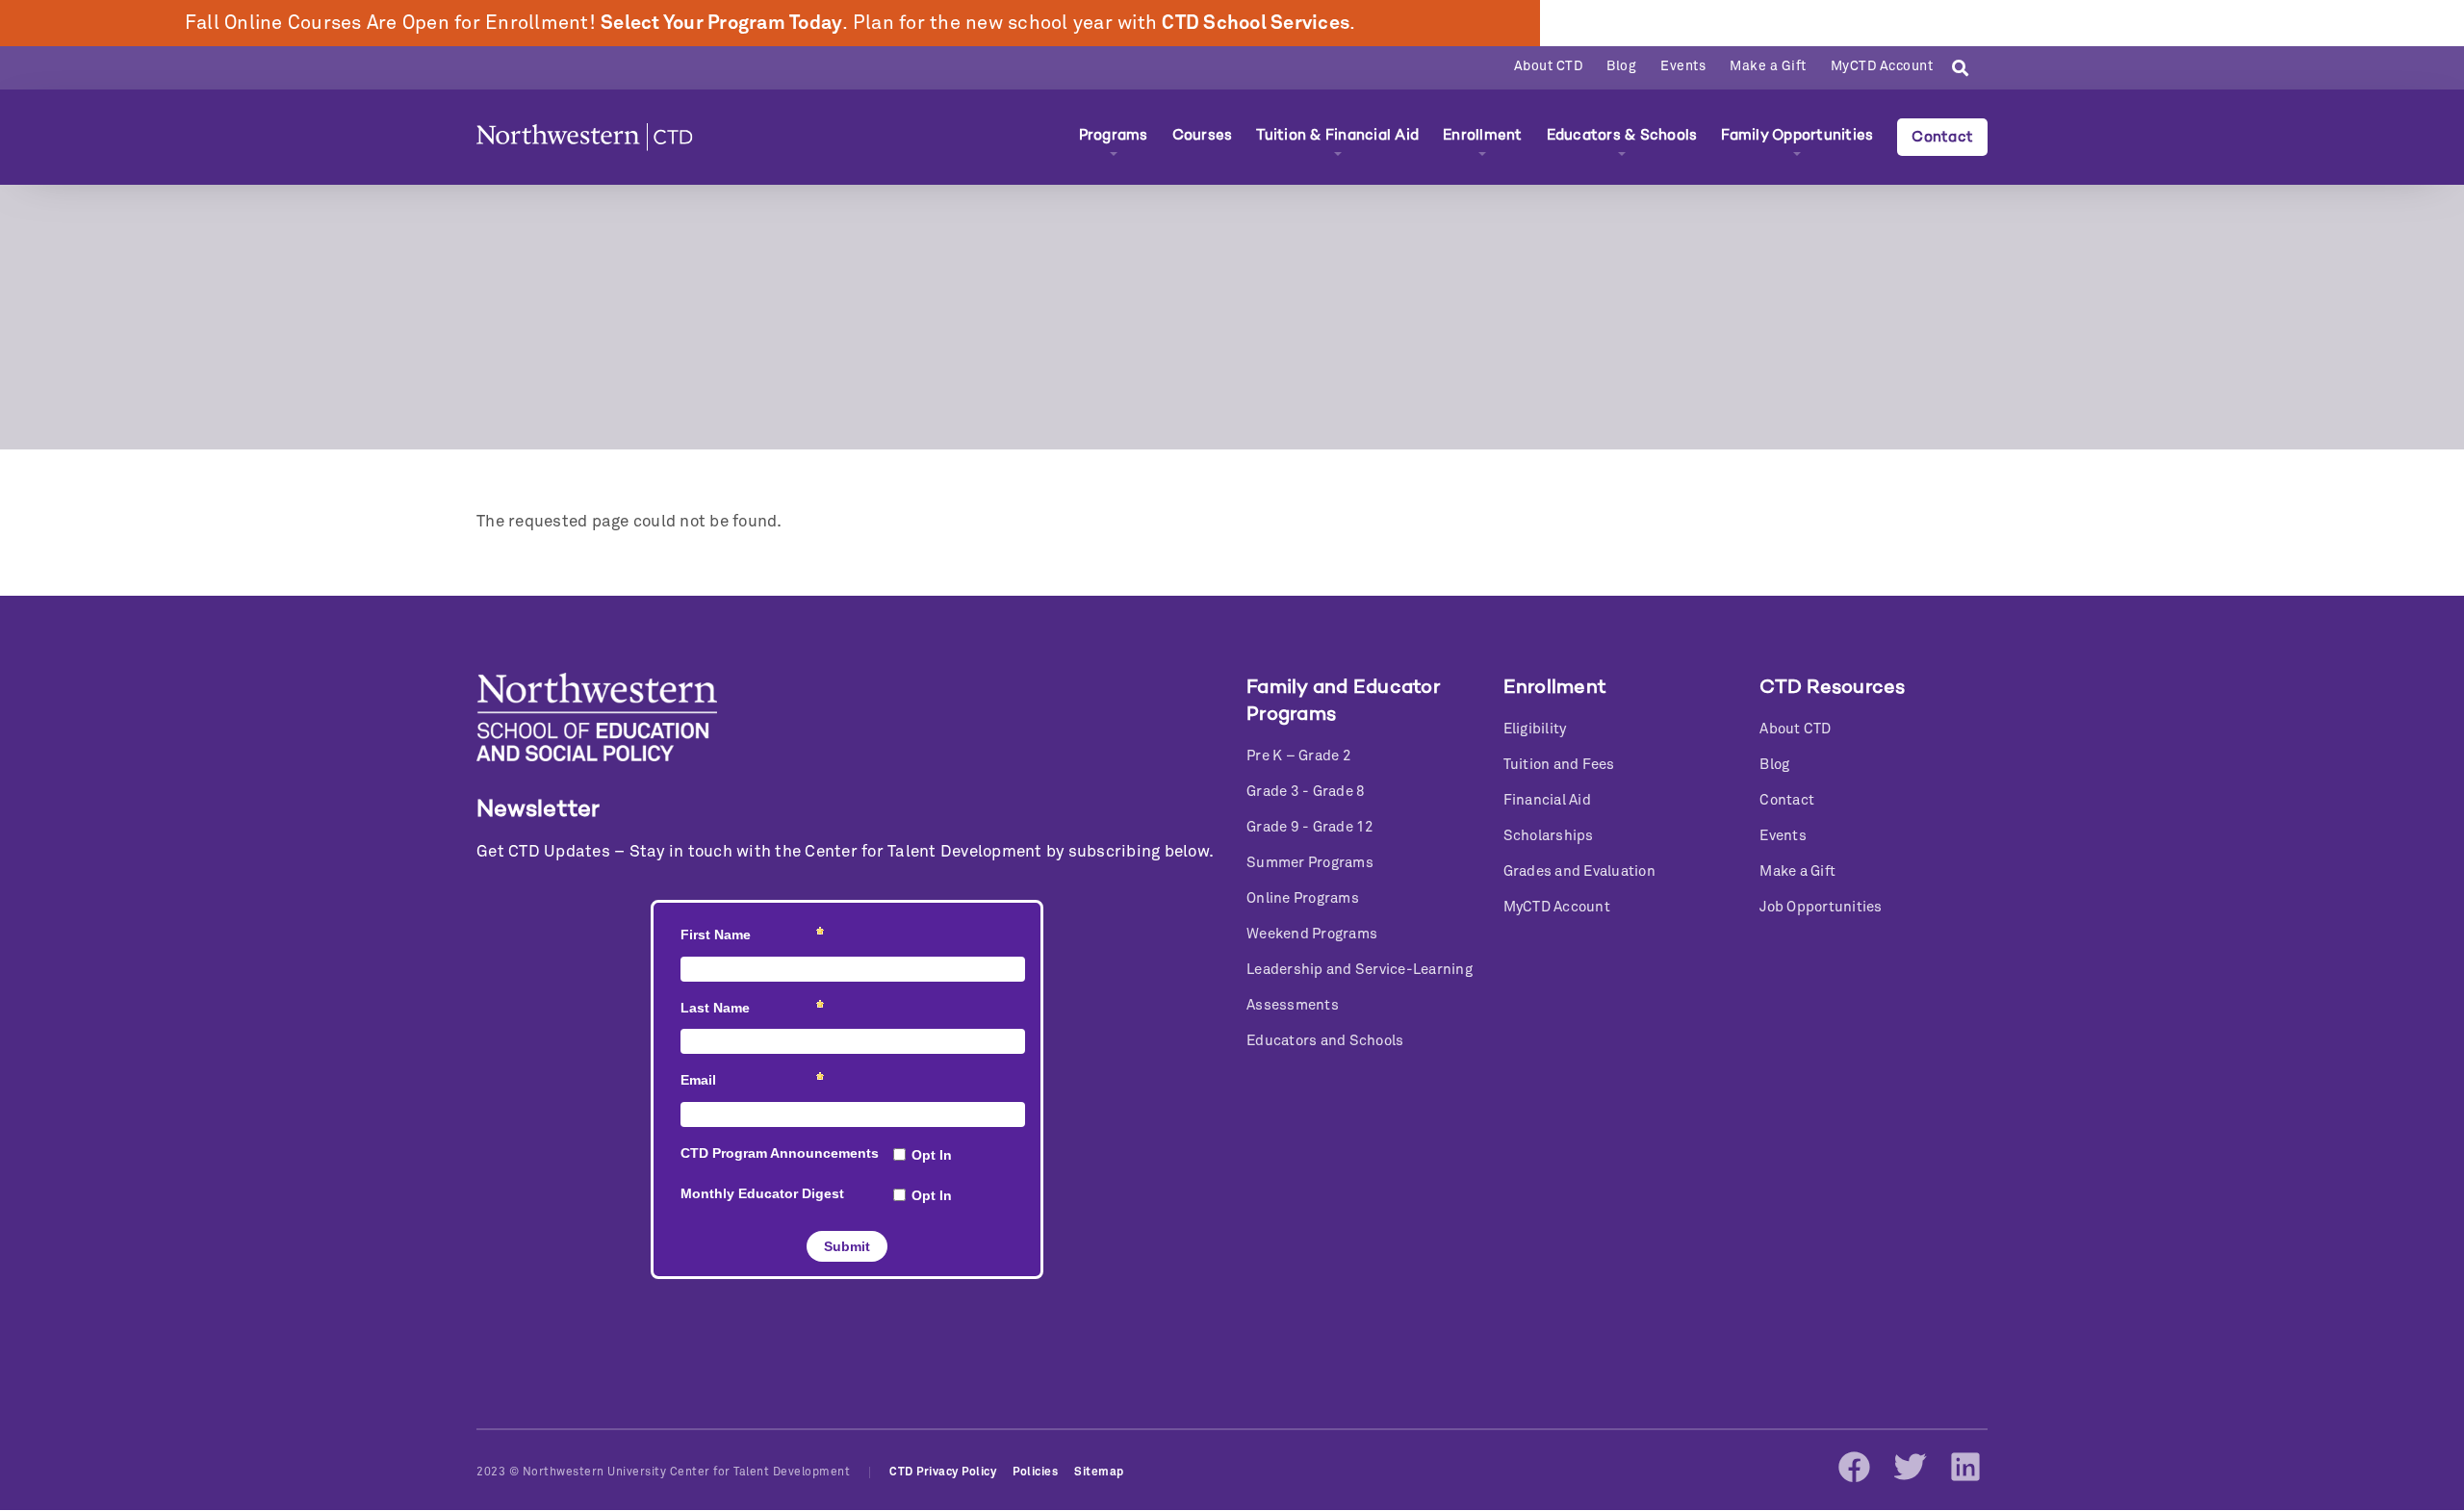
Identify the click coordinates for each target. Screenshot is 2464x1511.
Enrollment (1483, 135)
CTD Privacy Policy (943, 1473)
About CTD (1549, 66)
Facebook (1854, 1467)
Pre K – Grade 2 (1299, 756)
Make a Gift (1768, 66)
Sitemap (1099, 1473)
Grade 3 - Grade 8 (1306, 792)
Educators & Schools (1622, 135)
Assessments (1293, 1005)
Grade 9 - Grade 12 (1310, 827)
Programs (1114, 135)
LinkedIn (1965, 1467)
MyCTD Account (1882, 66)
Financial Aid (1547, 800)
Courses (1203, 135)
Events (1683, 66)
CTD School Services (1256, 23)
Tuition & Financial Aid (1337, 135)
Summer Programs (1310, 863)
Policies (1035, 1473)
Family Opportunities (1797, 135)
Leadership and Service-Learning (1360, 970)
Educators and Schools (1325, 1041)
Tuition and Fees (1559, 765)
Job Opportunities (1821, 907)
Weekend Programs (1312, 934)
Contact (1942, 137)
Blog (1621, 66)
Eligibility (1535, 729)
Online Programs (1303, 898)
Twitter (1910, 1467)
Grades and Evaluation (1579, 871)
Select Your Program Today (721, 23)
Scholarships (1549, 836)
